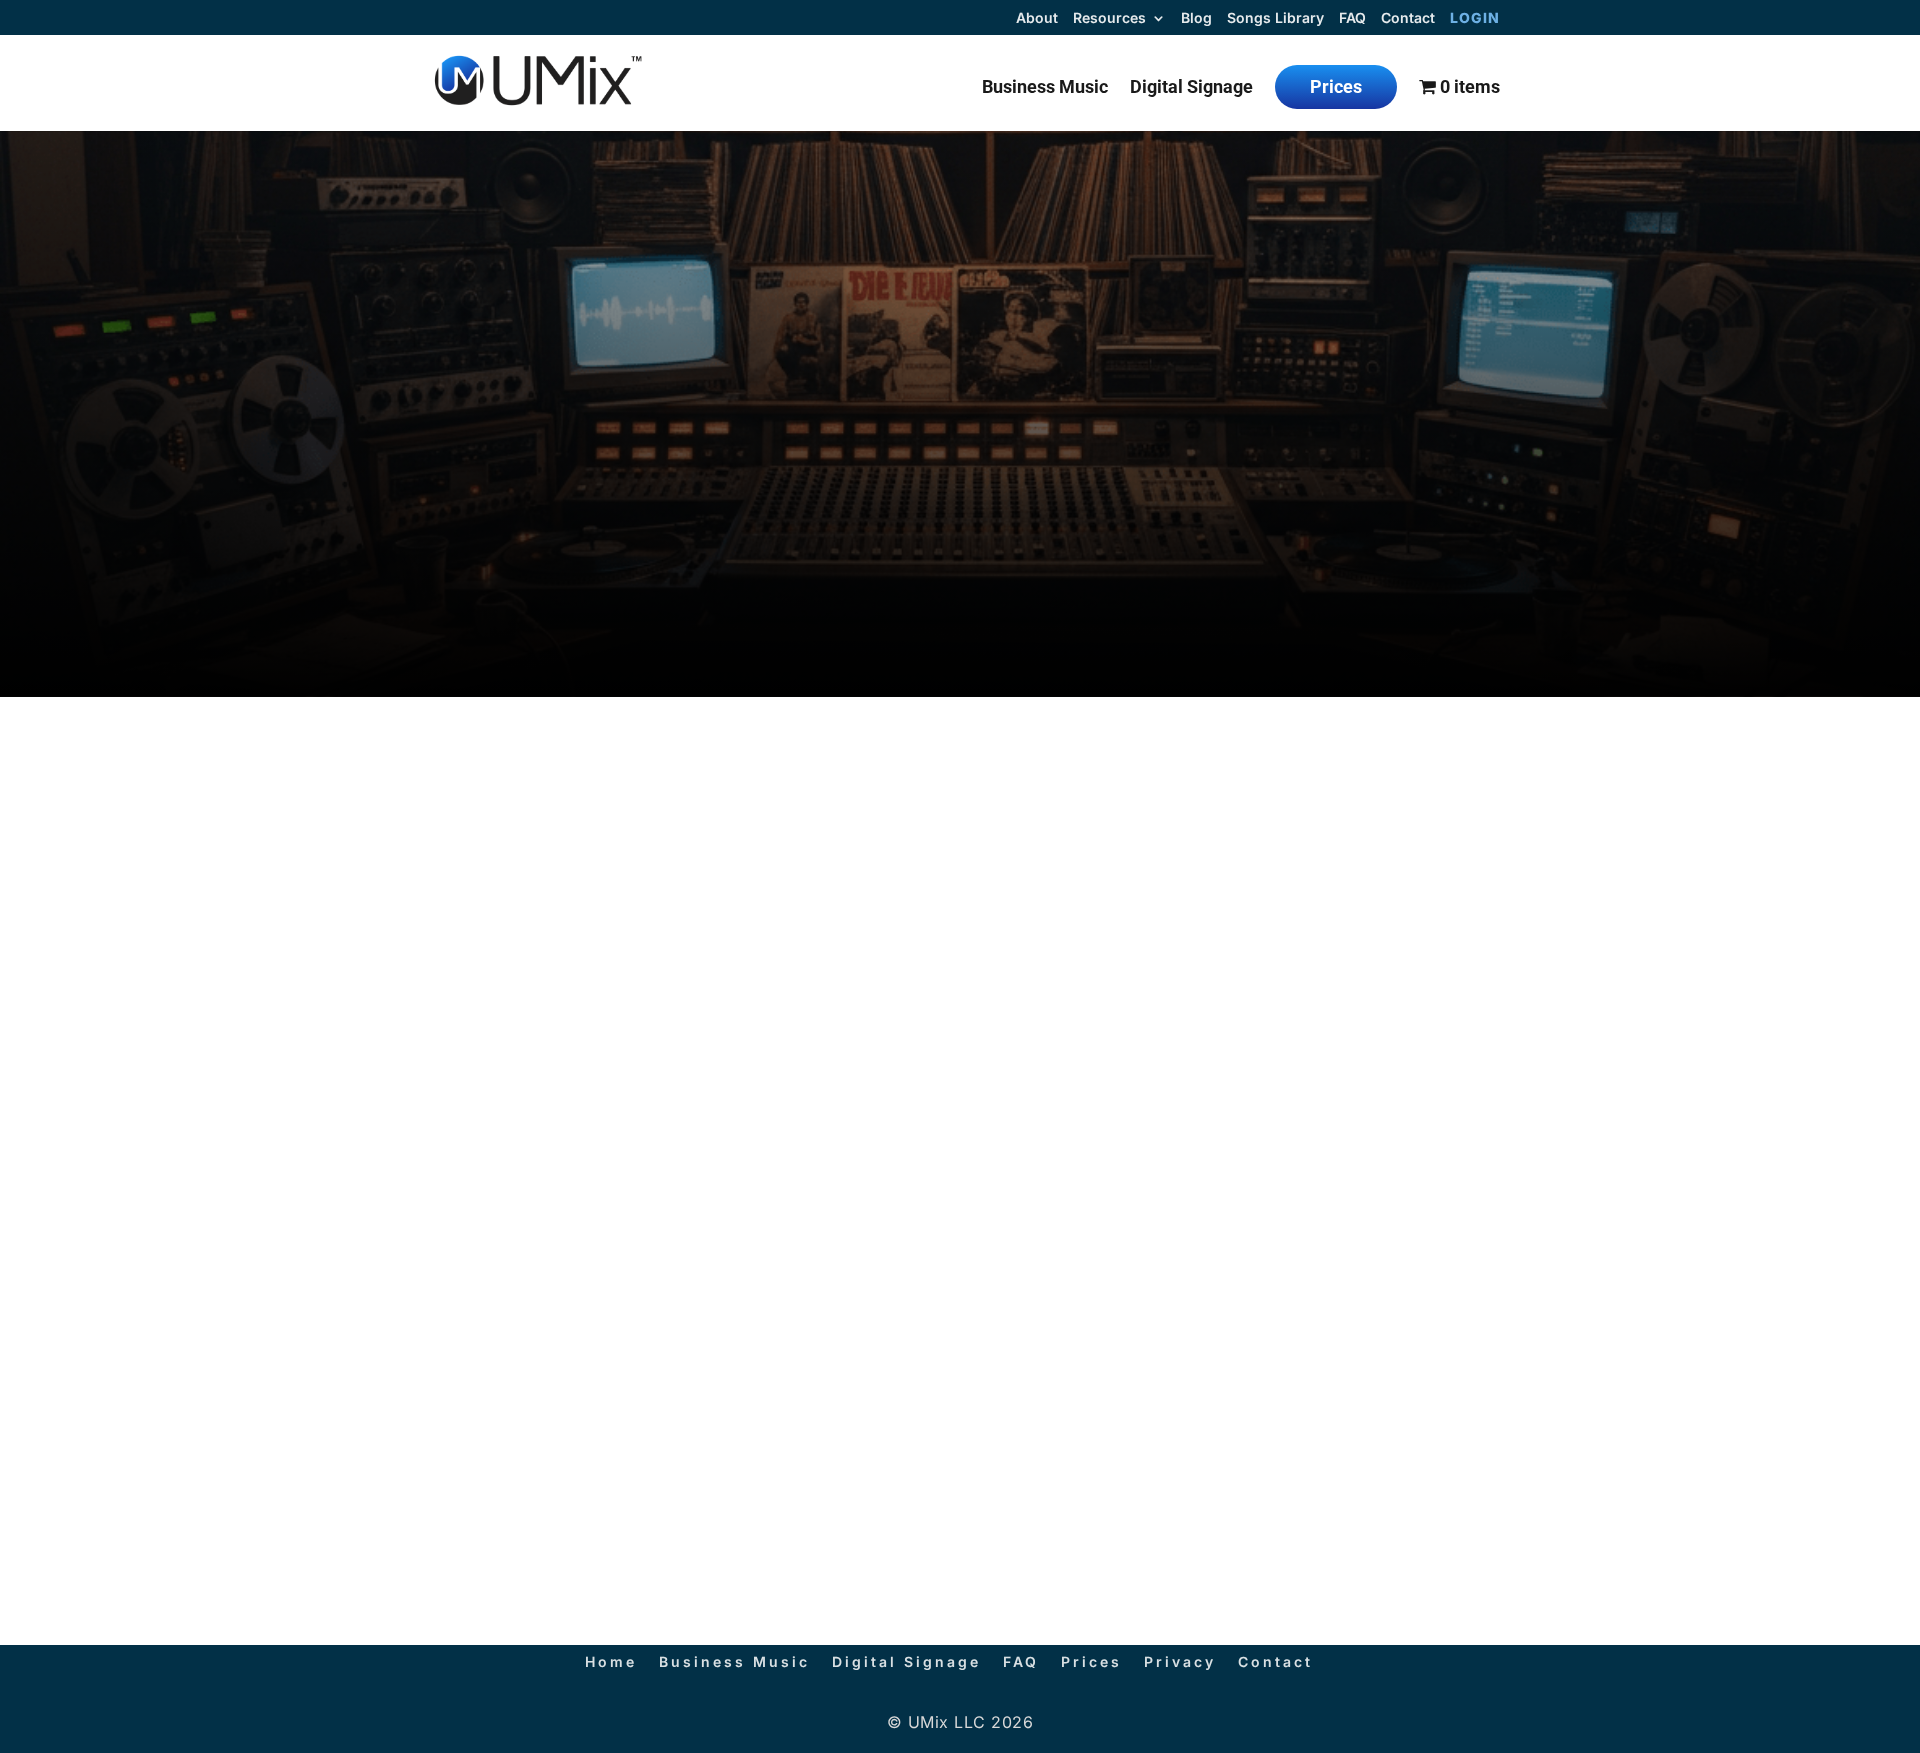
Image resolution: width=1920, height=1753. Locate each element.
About (1037, 18)
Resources (1109, 18)
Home (611, 1661)
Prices (1336, 86)
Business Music (1045, 88)
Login (1475, 18)
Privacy (1180, 1661)
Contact (1408, 18)
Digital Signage (1191, 88)
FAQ (1352, 18)
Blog (1196, 18)
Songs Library (1275, 18)
